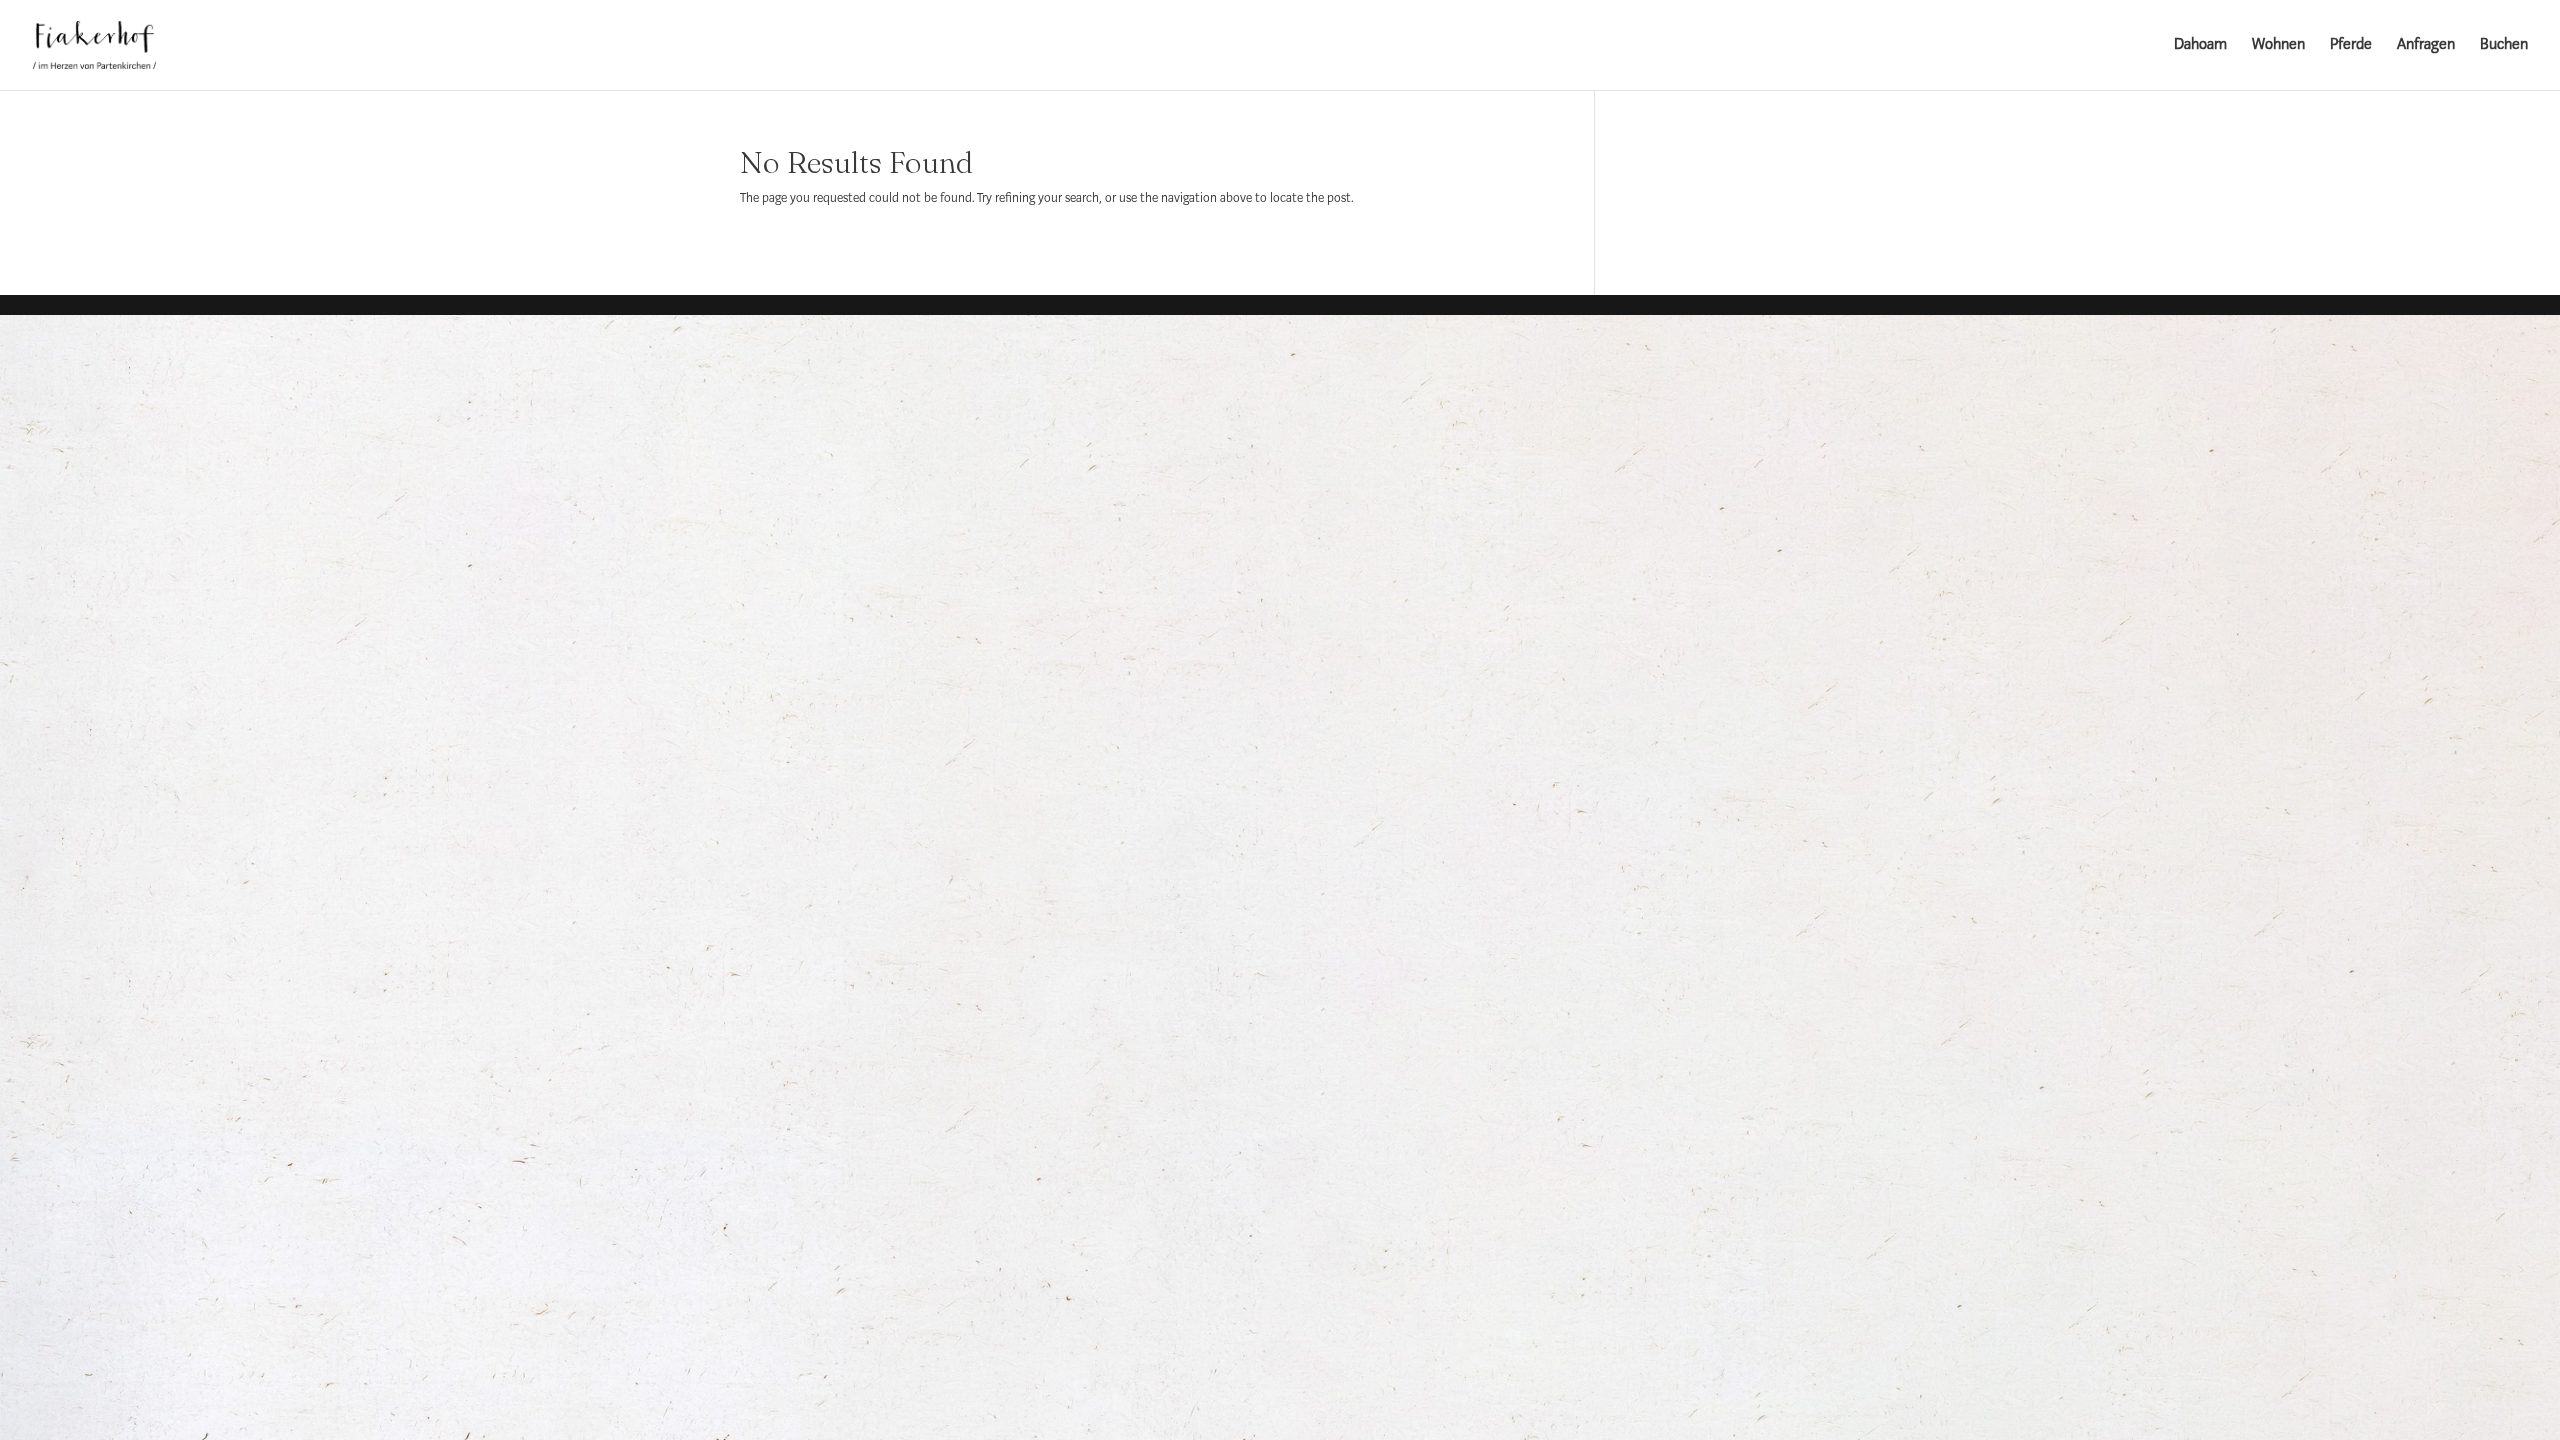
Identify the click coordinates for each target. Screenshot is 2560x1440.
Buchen (2504, 45)
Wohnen (2278, 45)
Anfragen (2426, 45)
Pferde (2351, 45)
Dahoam (2200, 45)
